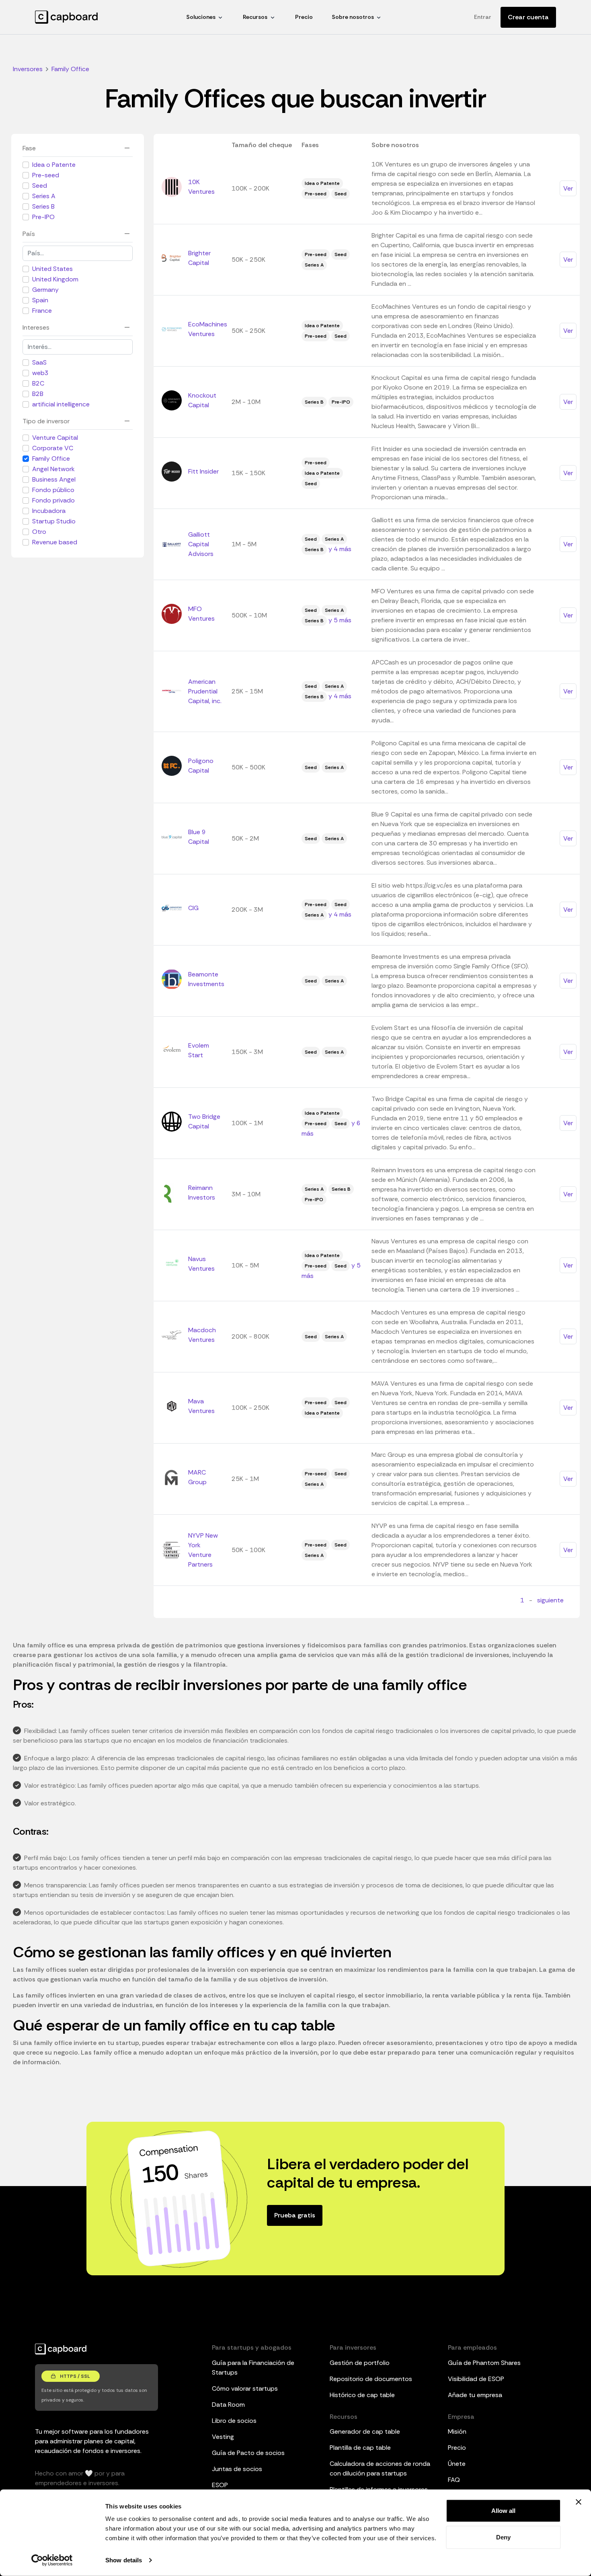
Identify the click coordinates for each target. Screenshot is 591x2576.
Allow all (503, 2511)
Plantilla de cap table (360, 2448)
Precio (304, 17)
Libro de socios (234, 2421)
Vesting (223, 2437)
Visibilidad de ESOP (476, 2379)
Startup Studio (54, 521)
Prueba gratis (295, 2215)
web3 (40, 373)
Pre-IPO (43, 217)
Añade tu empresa (475, 2395)
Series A (44, 196)
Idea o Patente (54, 165)
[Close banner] (579, 2502)
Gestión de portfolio (360, 2363)
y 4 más (340, 549)
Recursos (255, 17)
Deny (503, 2537)
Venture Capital (55, 438)
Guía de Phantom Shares (484, 2363)
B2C (38, 383)
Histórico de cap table (362, 2395)
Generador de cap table (365, 2431)
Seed (40, 186)
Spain (40, 300)
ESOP (220, 2485)
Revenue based (55, 542)
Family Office (51, 458)
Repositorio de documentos (371, 2379)
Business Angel (54, 479)
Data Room (228, 2405)
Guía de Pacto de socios (248, 2453)
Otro (39, 532)
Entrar (483, 17)
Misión (457, 2431)
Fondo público (53, 490)
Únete (457, 2464)
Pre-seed (46, 175)
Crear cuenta (528, 17)
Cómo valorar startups (245, 2388)
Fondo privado (53, 500)
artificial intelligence (61, 404)
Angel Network (53, 469)
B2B (38, 394)
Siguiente (550, 1600)
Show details (124, 2560)
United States (52, 269)
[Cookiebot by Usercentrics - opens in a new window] (52, 2560)
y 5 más (340, 620)
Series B (43, 206)
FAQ (454, 2480)
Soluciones (201, 17)
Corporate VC (53, 448)
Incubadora (49, 511)
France (42, 311)
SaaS (39, 362)
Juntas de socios (237, 2469)
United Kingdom (55, 279)
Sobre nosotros (353, 17)
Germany (45, 290)
